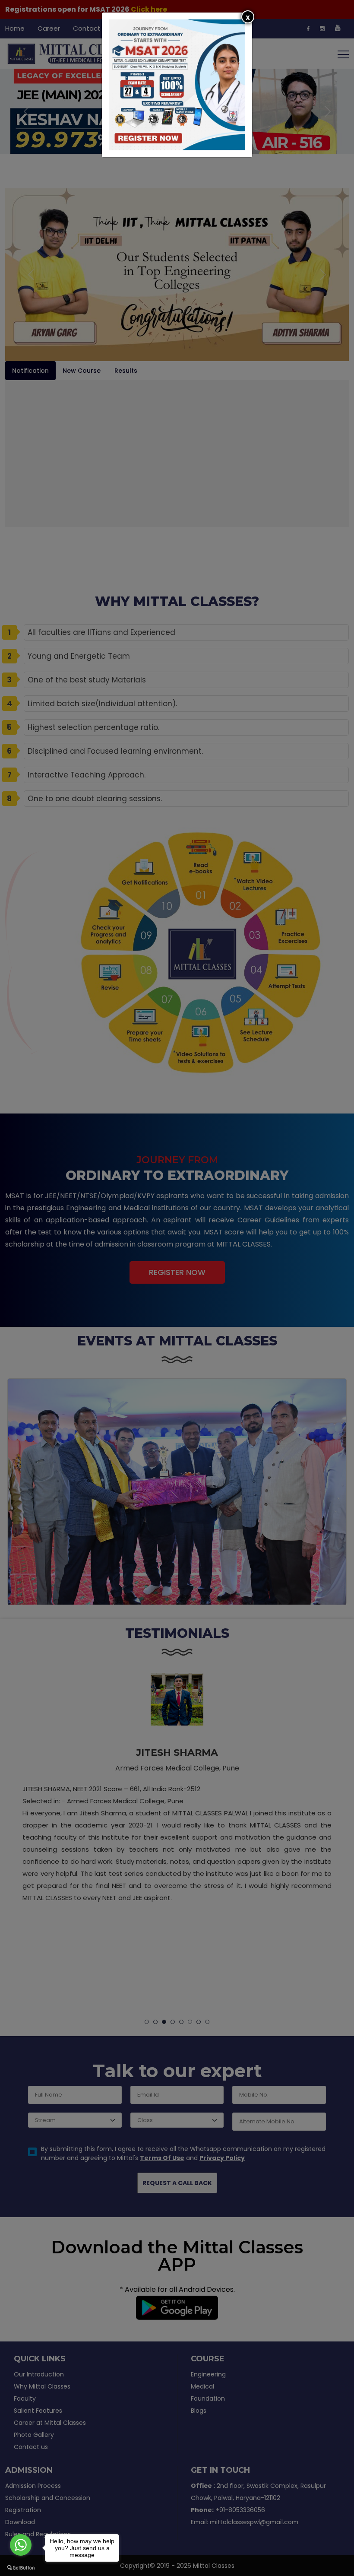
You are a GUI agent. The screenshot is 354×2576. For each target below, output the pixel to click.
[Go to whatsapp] (21, 2545)
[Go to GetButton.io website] (21, 2567)
